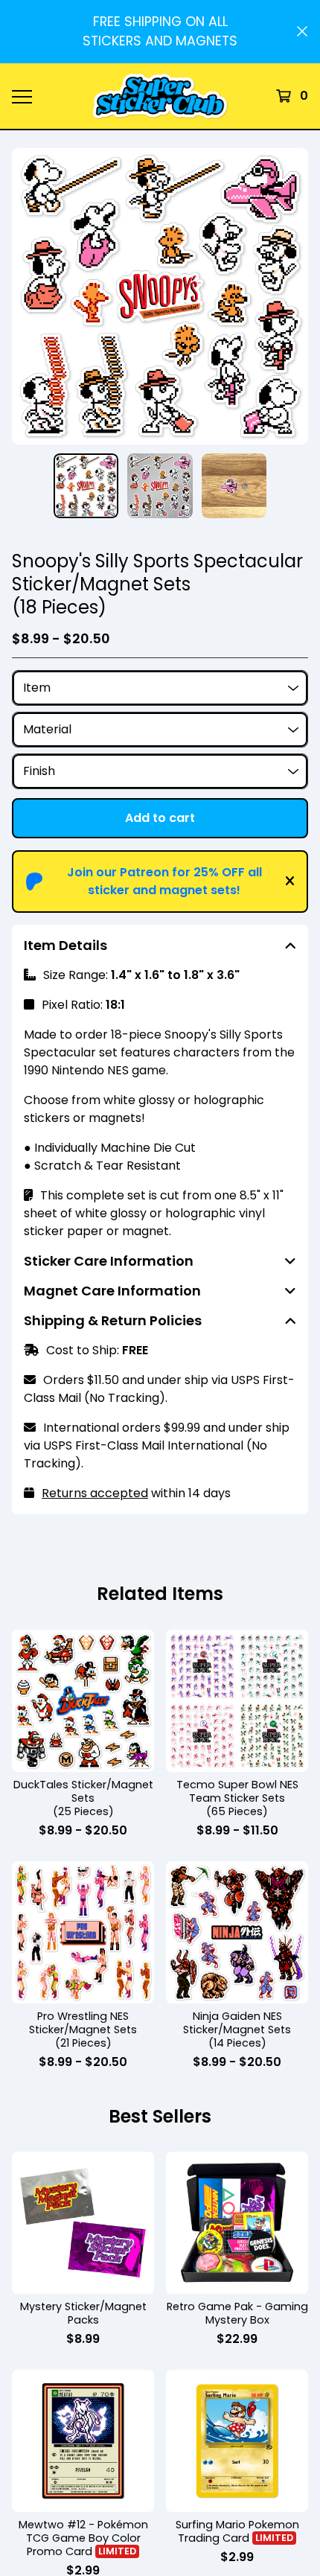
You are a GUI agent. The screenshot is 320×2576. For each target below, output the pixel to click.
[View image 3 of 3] (234, 486)
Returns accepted (95, 1493)
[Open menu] (22, 96)
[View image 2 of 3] (160, 486)
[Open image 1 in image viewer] (160, 296)
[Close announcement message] (302, 31)
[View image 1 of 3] (86, 486)
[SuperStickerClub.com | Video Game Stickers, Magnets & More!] (160, 96)
